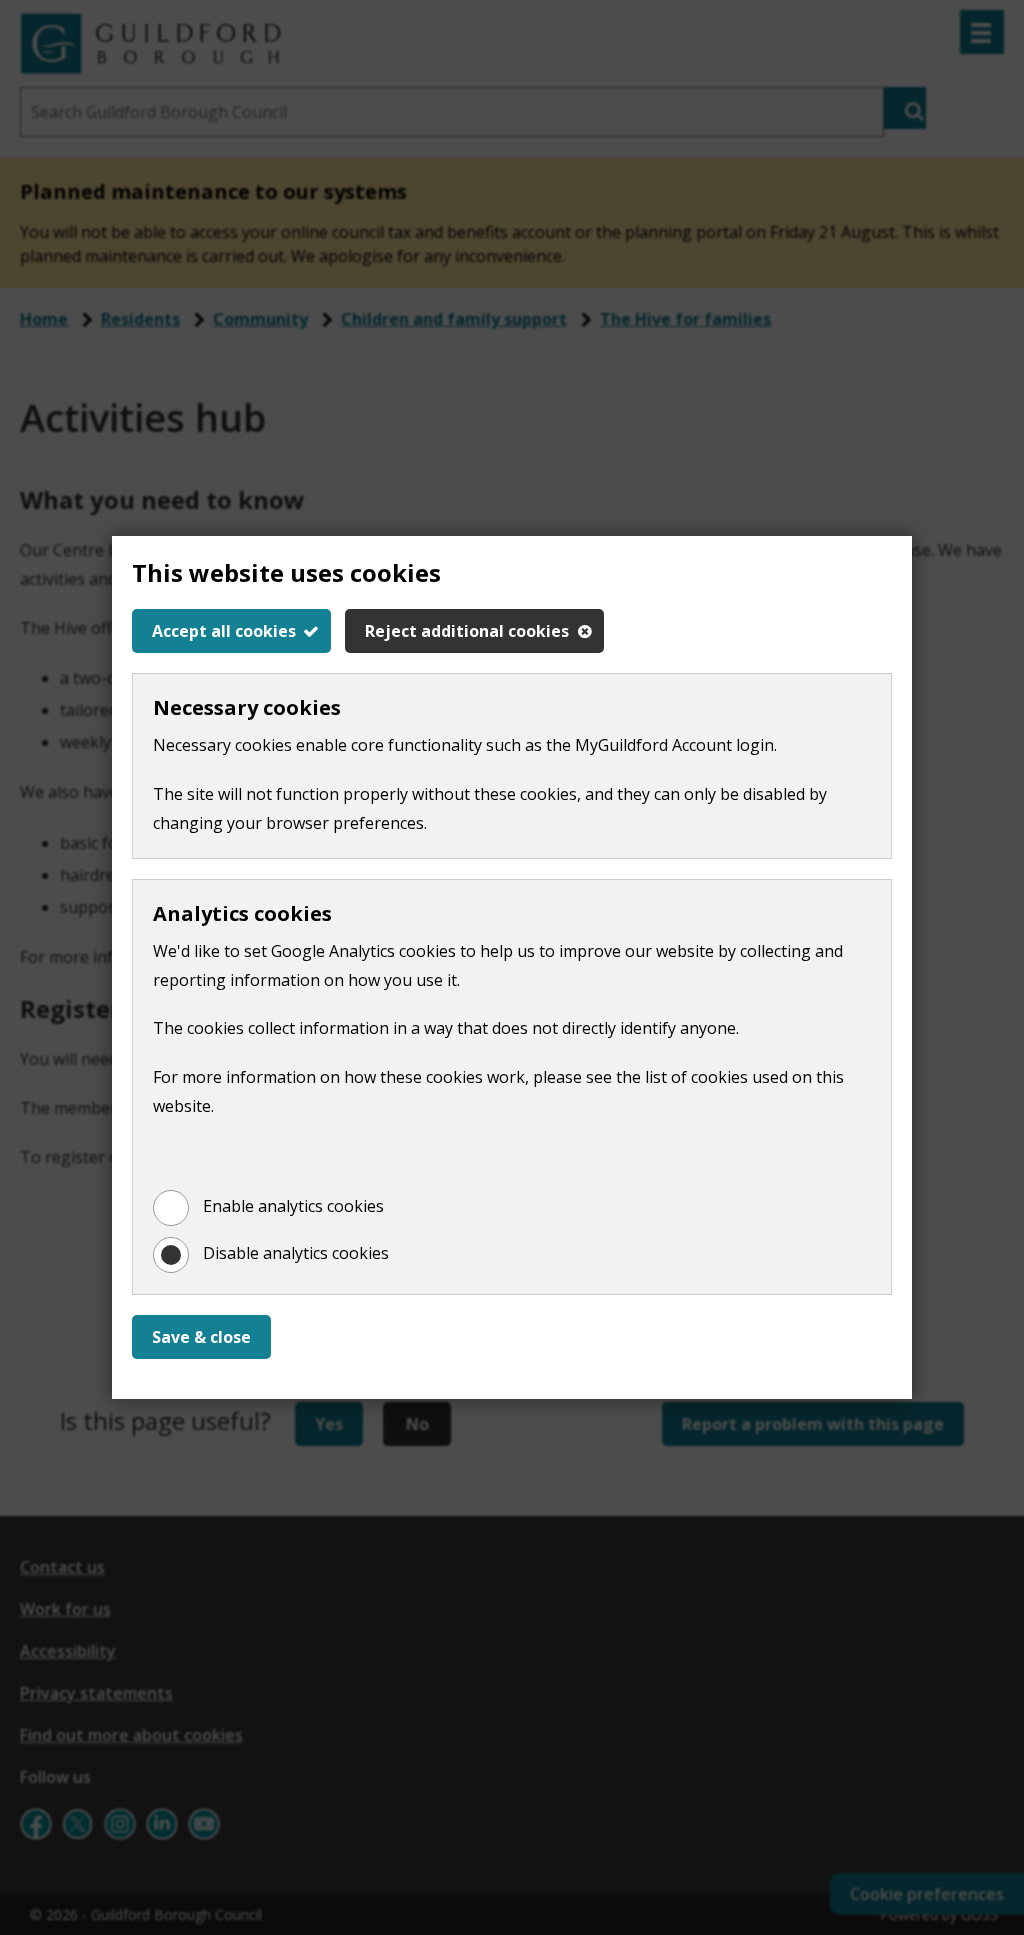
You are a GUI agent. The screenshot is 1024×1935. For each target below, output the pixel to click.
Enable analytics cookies (293, 1206)
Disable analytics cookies (296, 1253)
